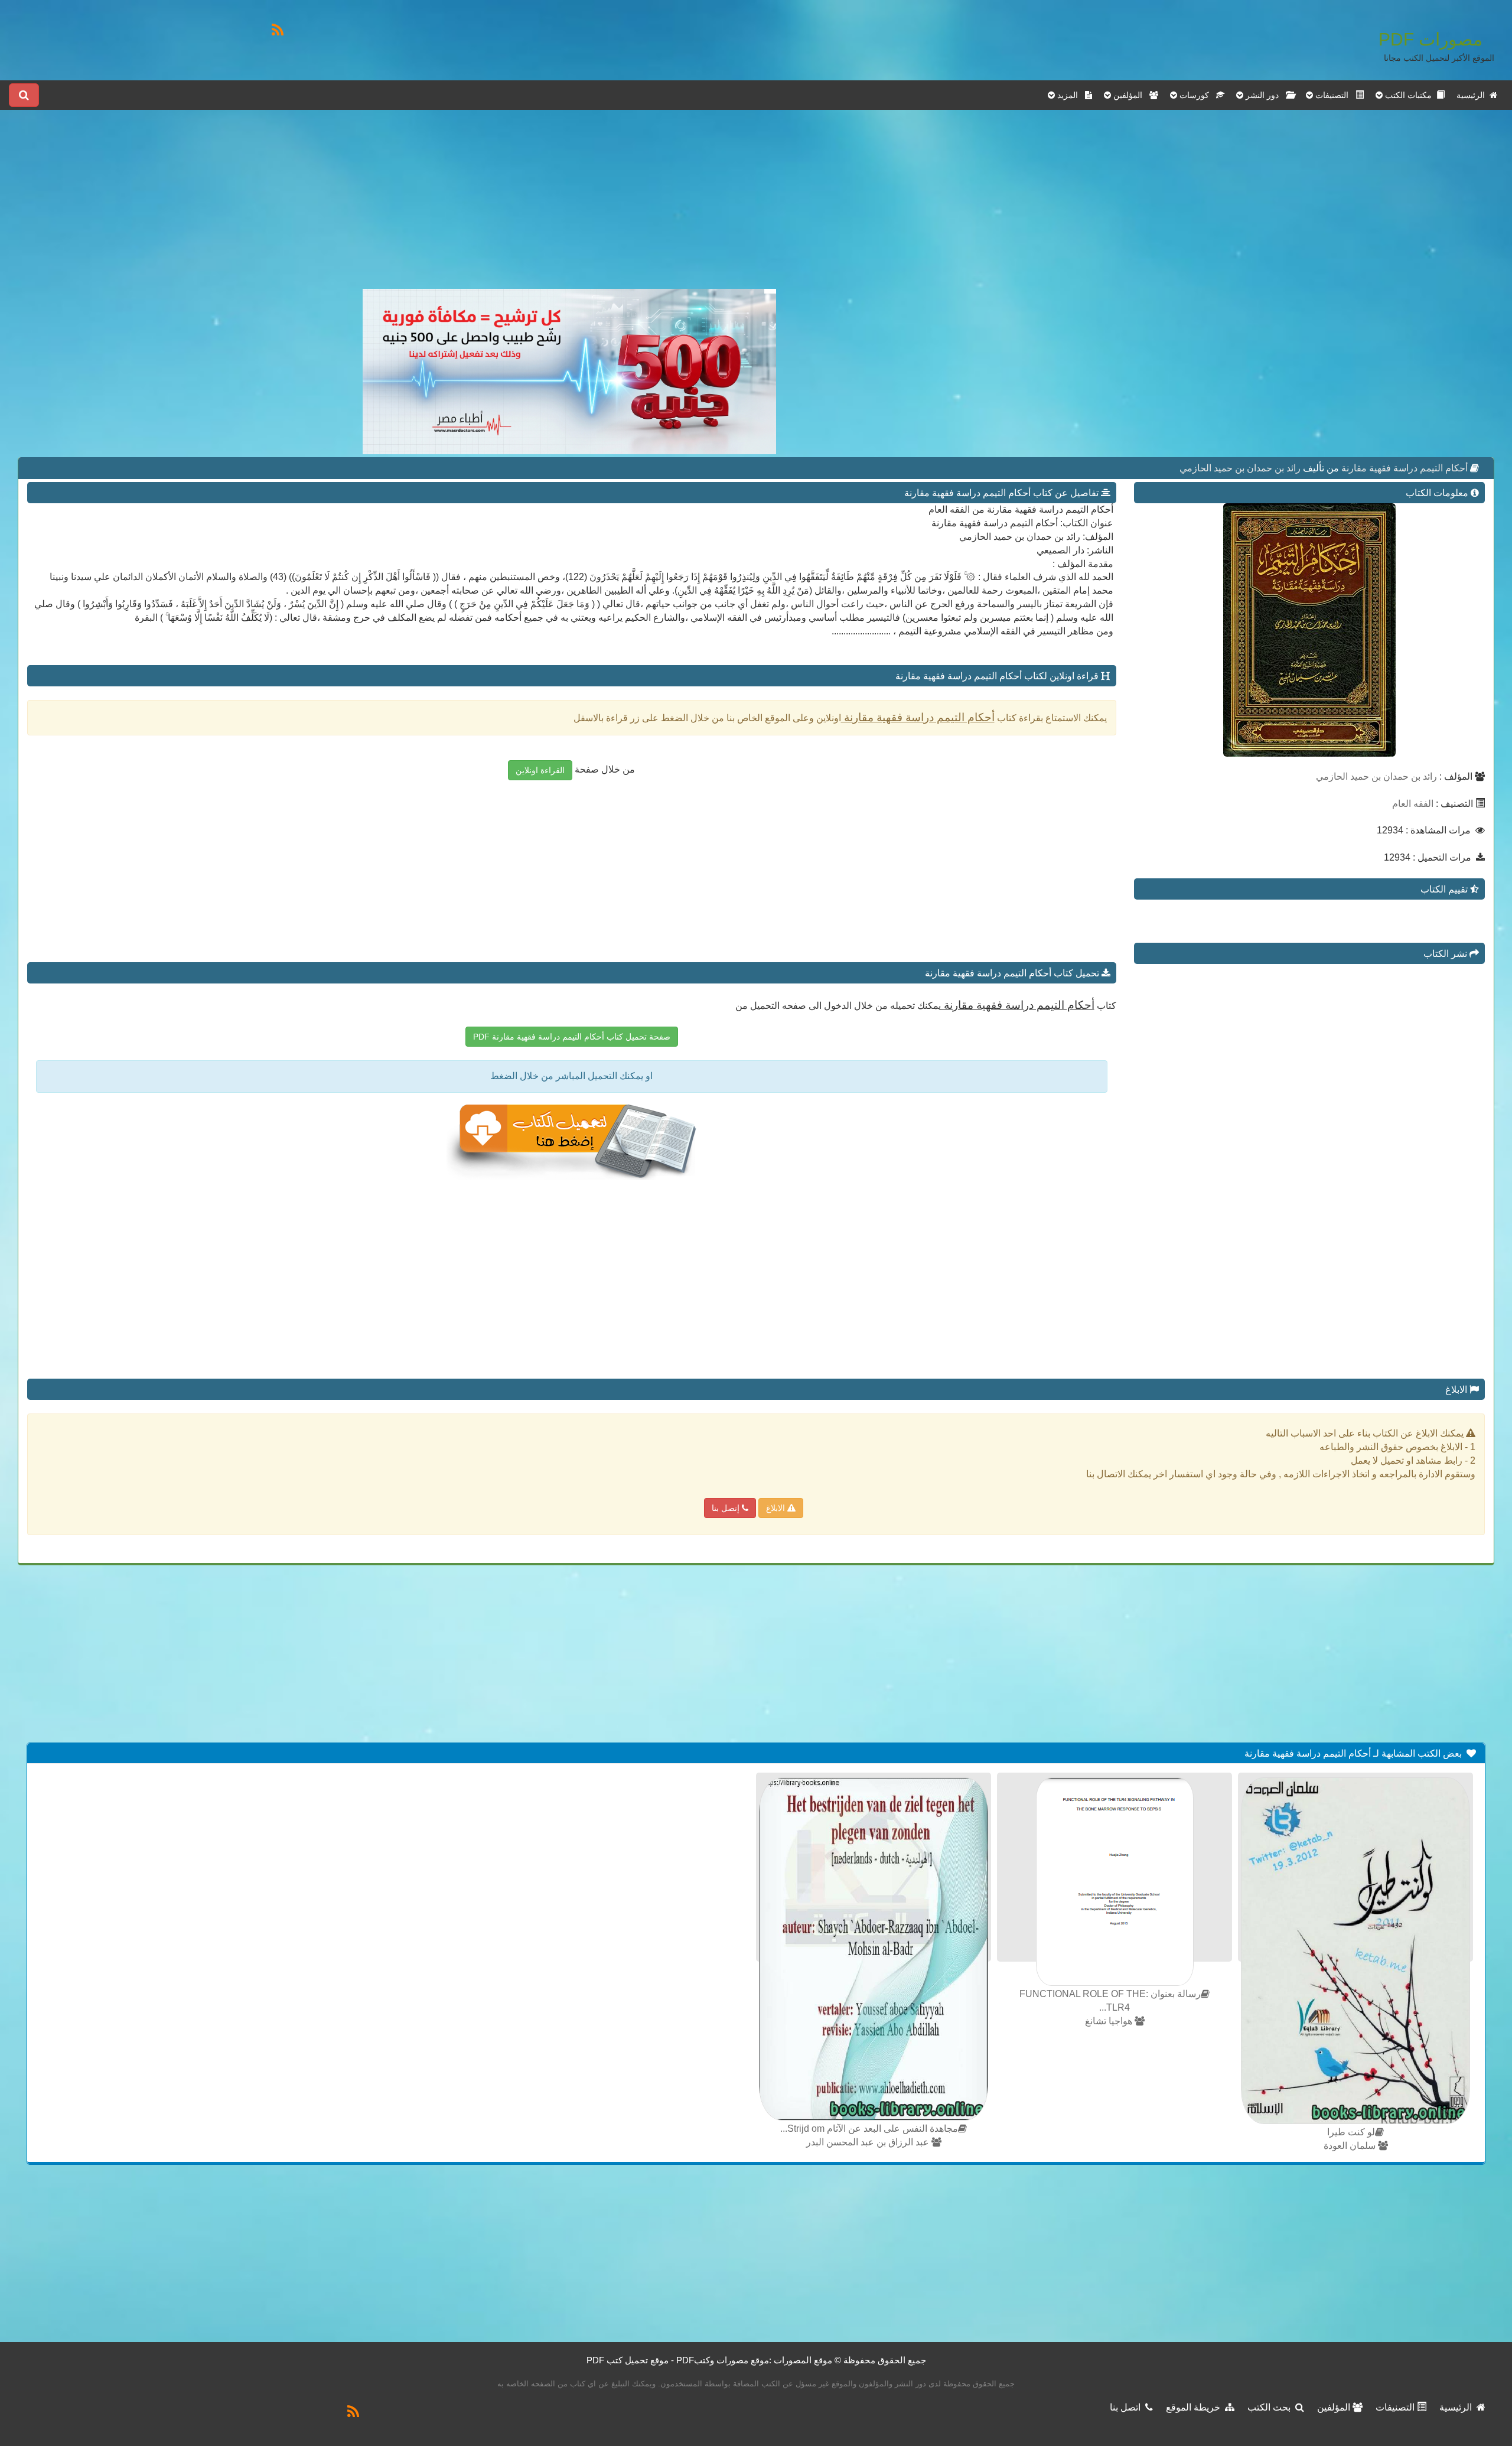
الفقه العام (1413, 804)
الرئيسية (1473, 95)
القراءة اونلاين (540, 770)
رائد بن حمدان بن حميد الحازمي (1240, 468)
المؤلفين (1335, 2407)
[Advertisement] (569, 206)
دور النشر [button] (1265, 95)
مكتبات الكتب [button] (1410, 95)
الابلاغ (777, 1508)
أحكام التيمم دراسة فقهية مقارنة (1403, 468)
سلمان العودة (1351, 2146)
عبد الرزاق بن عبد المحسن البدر (869, 2142)
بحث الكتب (1271, 2407)
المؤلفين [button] (1130, 95)
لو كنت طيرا (1351, 2132)
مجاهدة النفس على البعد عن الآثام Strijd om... (869, 2129)
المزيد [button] (1070, 95)
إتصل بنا (727, 1508)
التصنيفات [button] (1334, 95)
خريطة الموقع (1195, 2407)
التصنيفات (1396, 2407)
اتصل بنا (1128, 2407)
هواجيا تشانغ (1110, 2021)
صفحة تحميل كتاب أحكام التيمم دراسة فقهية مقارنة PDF (572, 1037)
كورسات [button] (1197, 95)
